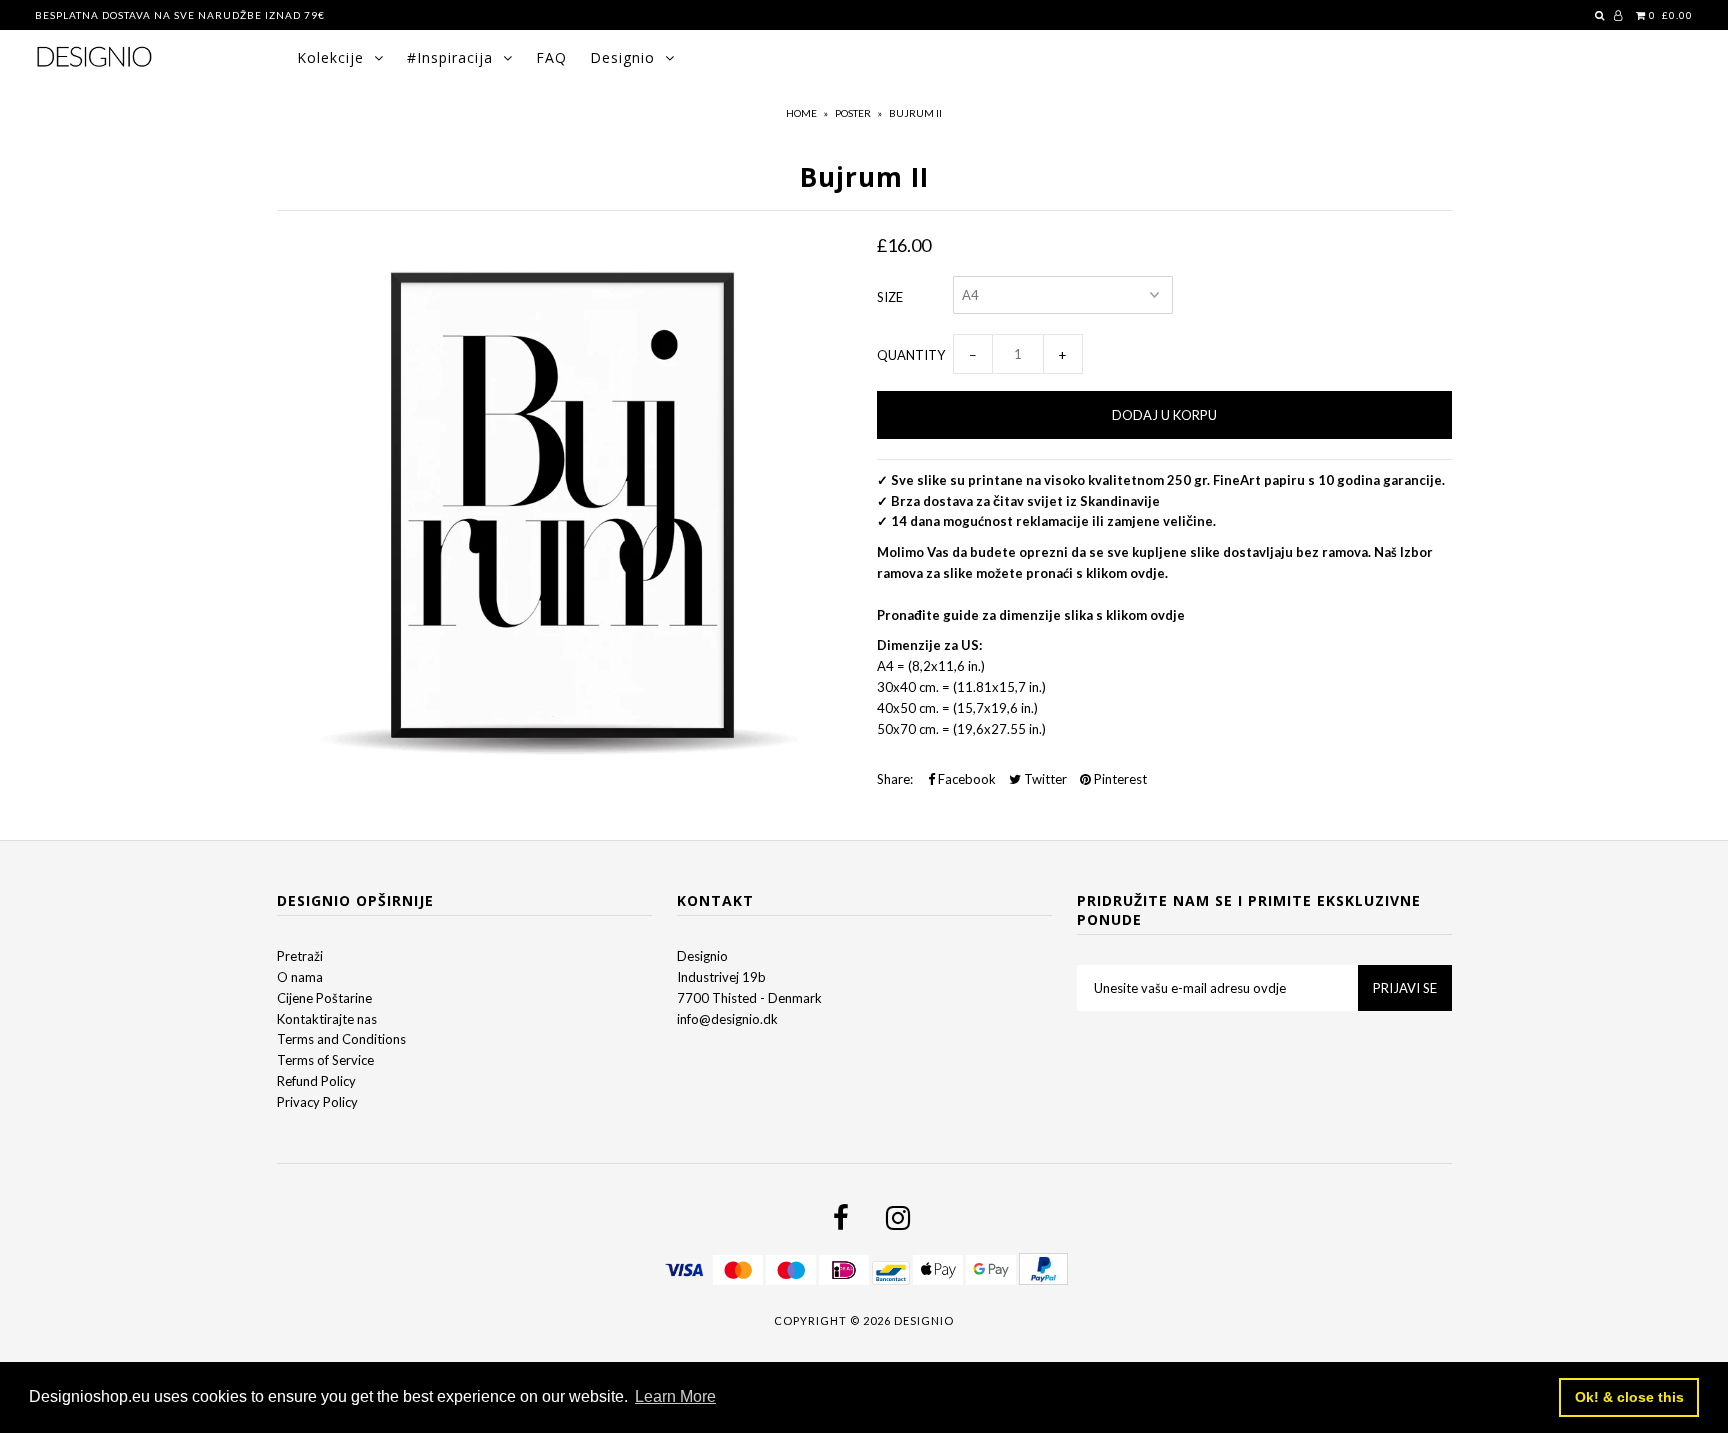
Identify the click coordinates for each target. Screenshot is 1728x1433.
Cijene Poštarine (324, 998)
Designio (622, 57)
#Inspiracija (450, 57)
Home (801, 113)
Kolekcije (330, 57)
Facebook (965, 779)
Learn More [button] (675, 1396)
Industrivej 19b (721, 977)
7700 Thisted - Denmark (749, 998)
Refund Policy (316, 1081)
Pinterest (1119, 779)
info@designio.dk (727, 1019)
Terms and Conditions (341, 1039)
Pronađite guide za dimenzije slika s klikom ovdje (1031, 615)
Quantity (911, 355)
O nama (300, 977)
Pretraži (300, 956)
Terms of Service (325, 1060)
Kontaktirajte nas (327, 1019)
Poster (853, 113)
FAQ (551, 57)
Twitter (1044, 779)
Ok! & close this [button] (1629, 1397)
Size (890, 297)
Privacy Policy (317, 1102)
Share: (895, 779)
